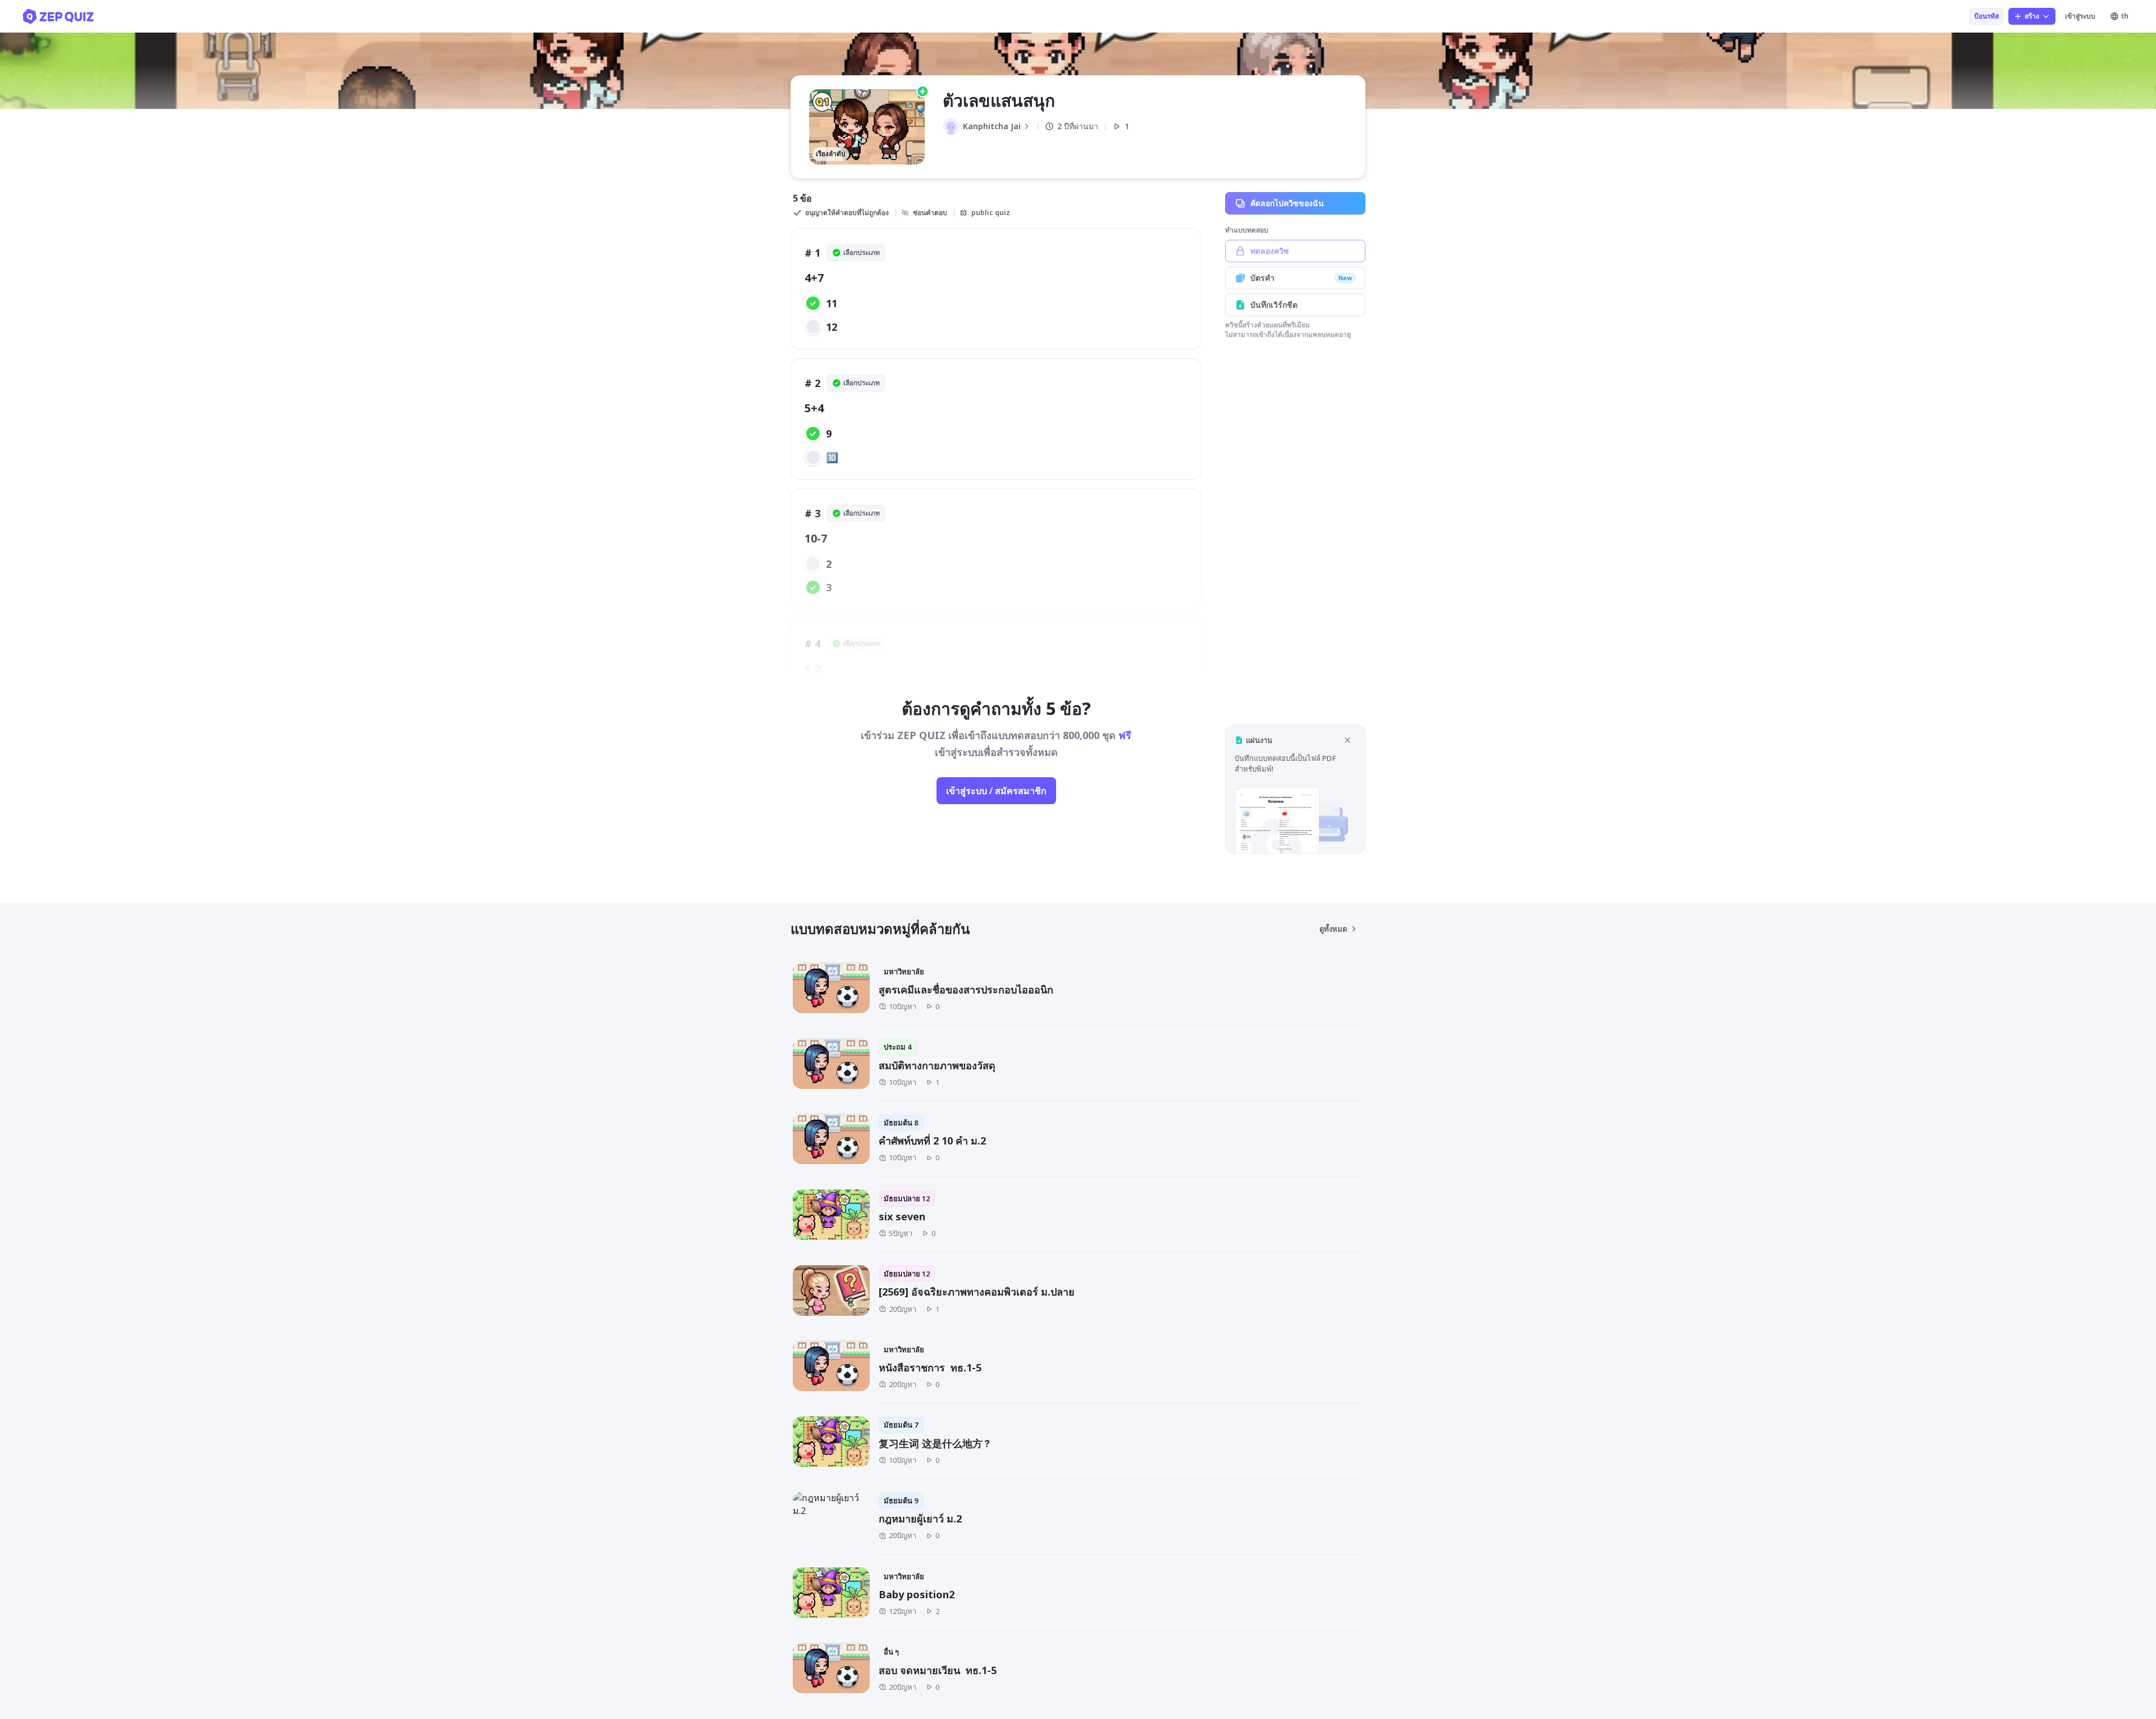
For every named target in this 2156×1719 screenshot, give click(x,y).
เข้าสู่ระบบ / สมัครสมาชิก (996, 791)
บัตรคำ (1301, 278)
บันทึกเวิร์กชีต (1274, 305)
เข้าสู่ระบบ (2080, 16)
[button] (1295, 789)
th (2125, 16)
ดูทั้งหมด (1333, 929)
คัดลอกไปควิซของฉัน (1287, 203)
